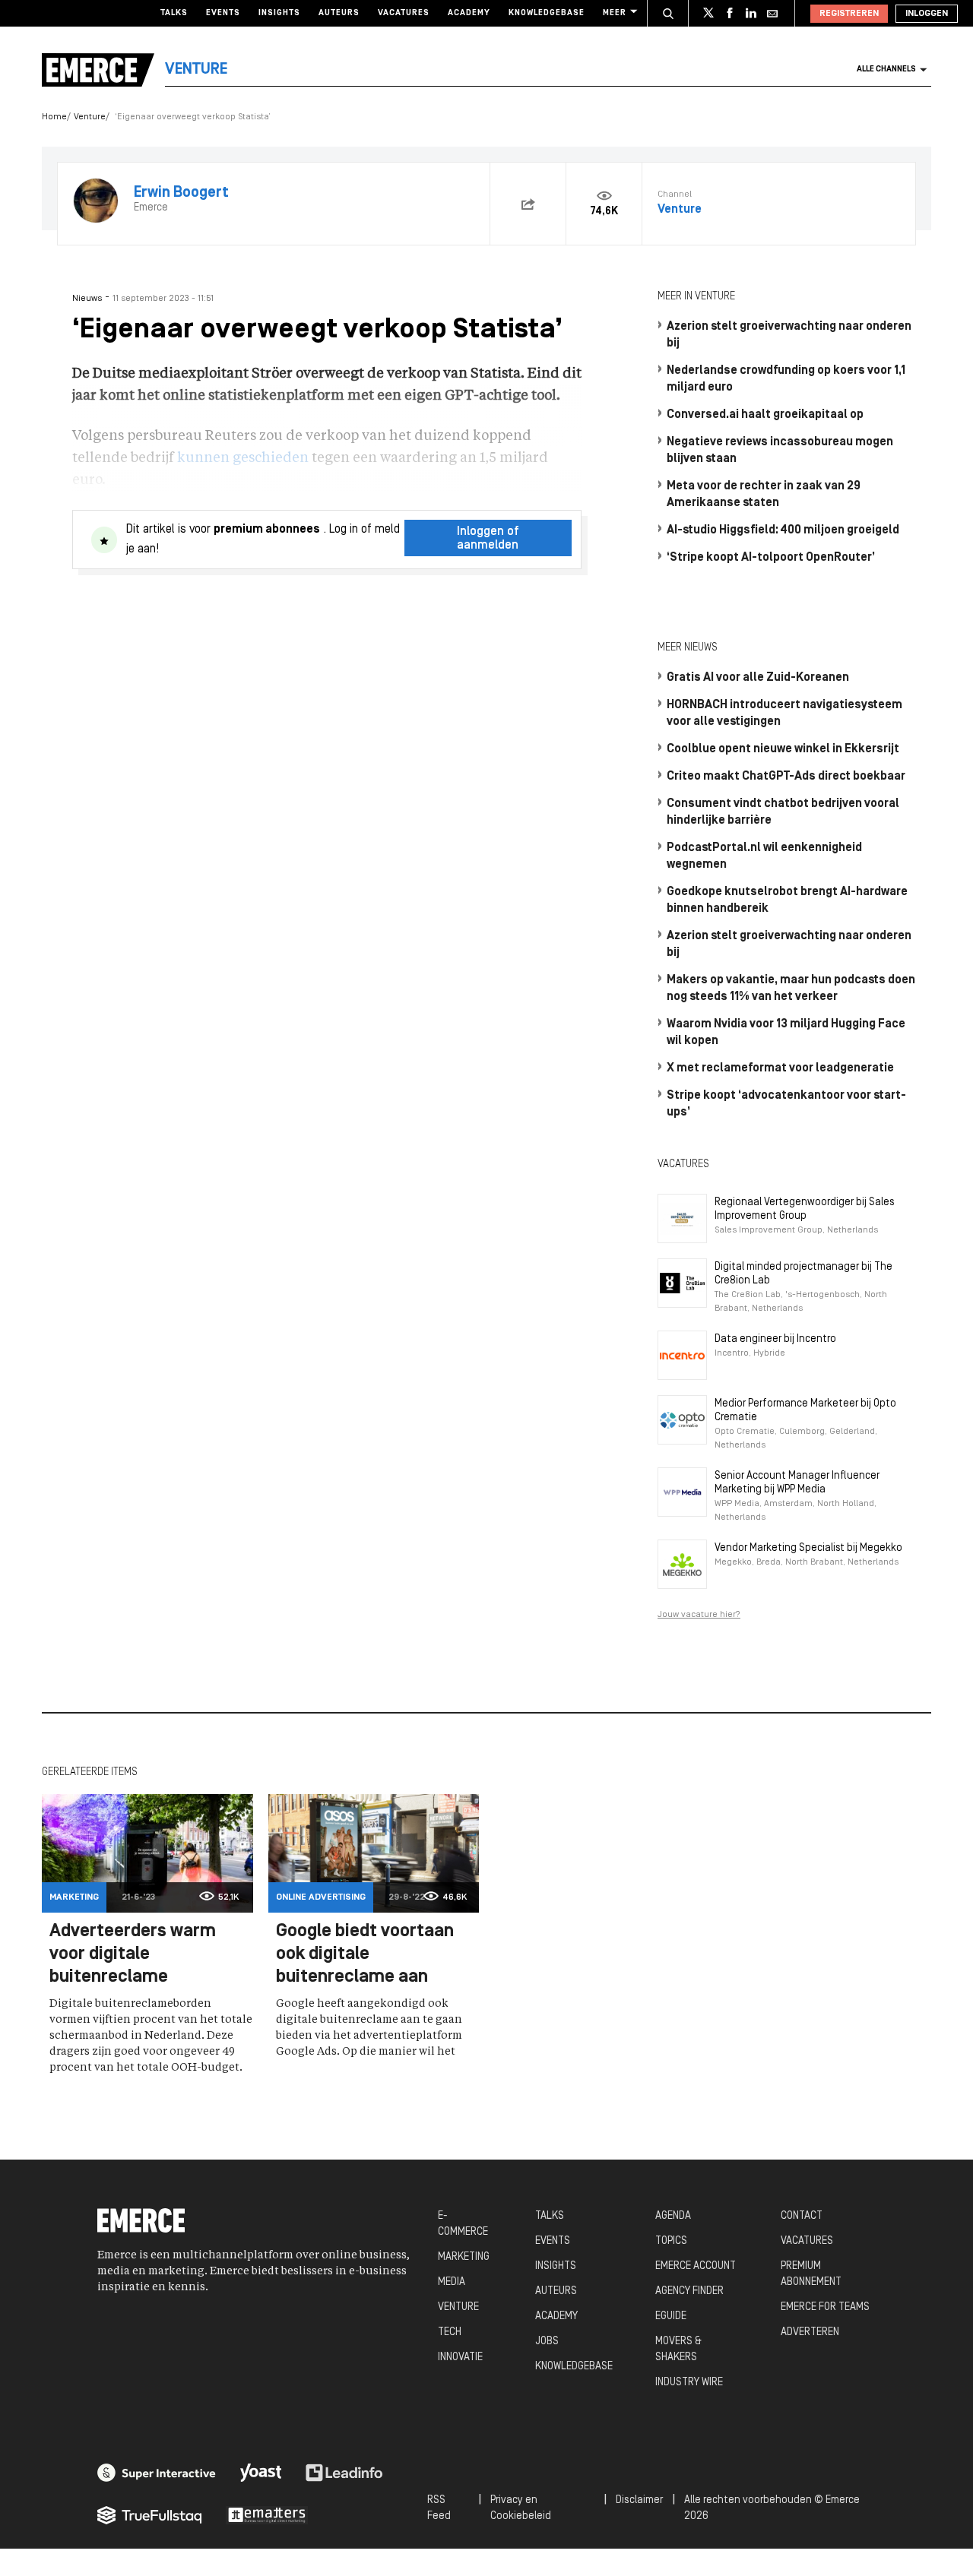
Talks (174, 13)
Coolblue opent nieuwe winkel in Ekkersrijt (783, 749)
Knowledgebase (547, 13)
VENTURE (458, 2307)
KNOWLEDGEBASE (574, 2367)
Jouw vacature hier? (699, 1615)
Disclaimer (639, 2500)
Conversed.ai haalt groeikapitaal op (765, 415)
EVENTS (553, 2241)
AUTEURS (556, 2291)
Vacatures (404, 13)
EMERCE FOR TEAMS (825, 2307)
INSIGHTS (556, 2266)
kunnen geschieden (243, 458)
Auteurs (339, 13)
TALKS (550, 2216)
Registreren (849, 14)
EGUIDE (671, 2317)
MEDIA (452, 2282)
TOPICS (671, 2241)
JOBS (547, 2342)
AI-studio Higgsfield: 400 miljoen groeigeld (783, 530)
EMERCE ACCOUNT (696, 2266)
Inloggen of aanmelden (488, 539)
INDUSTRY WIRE (689, 2383)
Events (223, 13)
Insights (279, 13)
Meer (615, 13)
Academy (469, 13)
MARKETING (464, 2257)
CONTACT (802, 2216)
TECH (450, 2332)
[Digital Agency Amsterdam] (157, 2473)
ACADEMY (556, 2317)
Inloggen (927, 14)
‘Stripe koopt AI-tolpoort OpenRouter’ (771, 558)
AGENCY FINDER (689, 2291)
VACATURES (807, 2241)
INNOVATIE (460, 2358)
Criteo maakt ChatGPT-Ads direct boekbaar (786, 777)
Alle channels (886, 70)
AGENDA (673, 2216)
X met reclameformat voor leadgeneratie (780, 1068)
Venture (90, 117)
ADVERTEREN (810, 2332)
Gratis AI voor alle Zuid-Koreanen (758, 678)
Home (54, 117)
